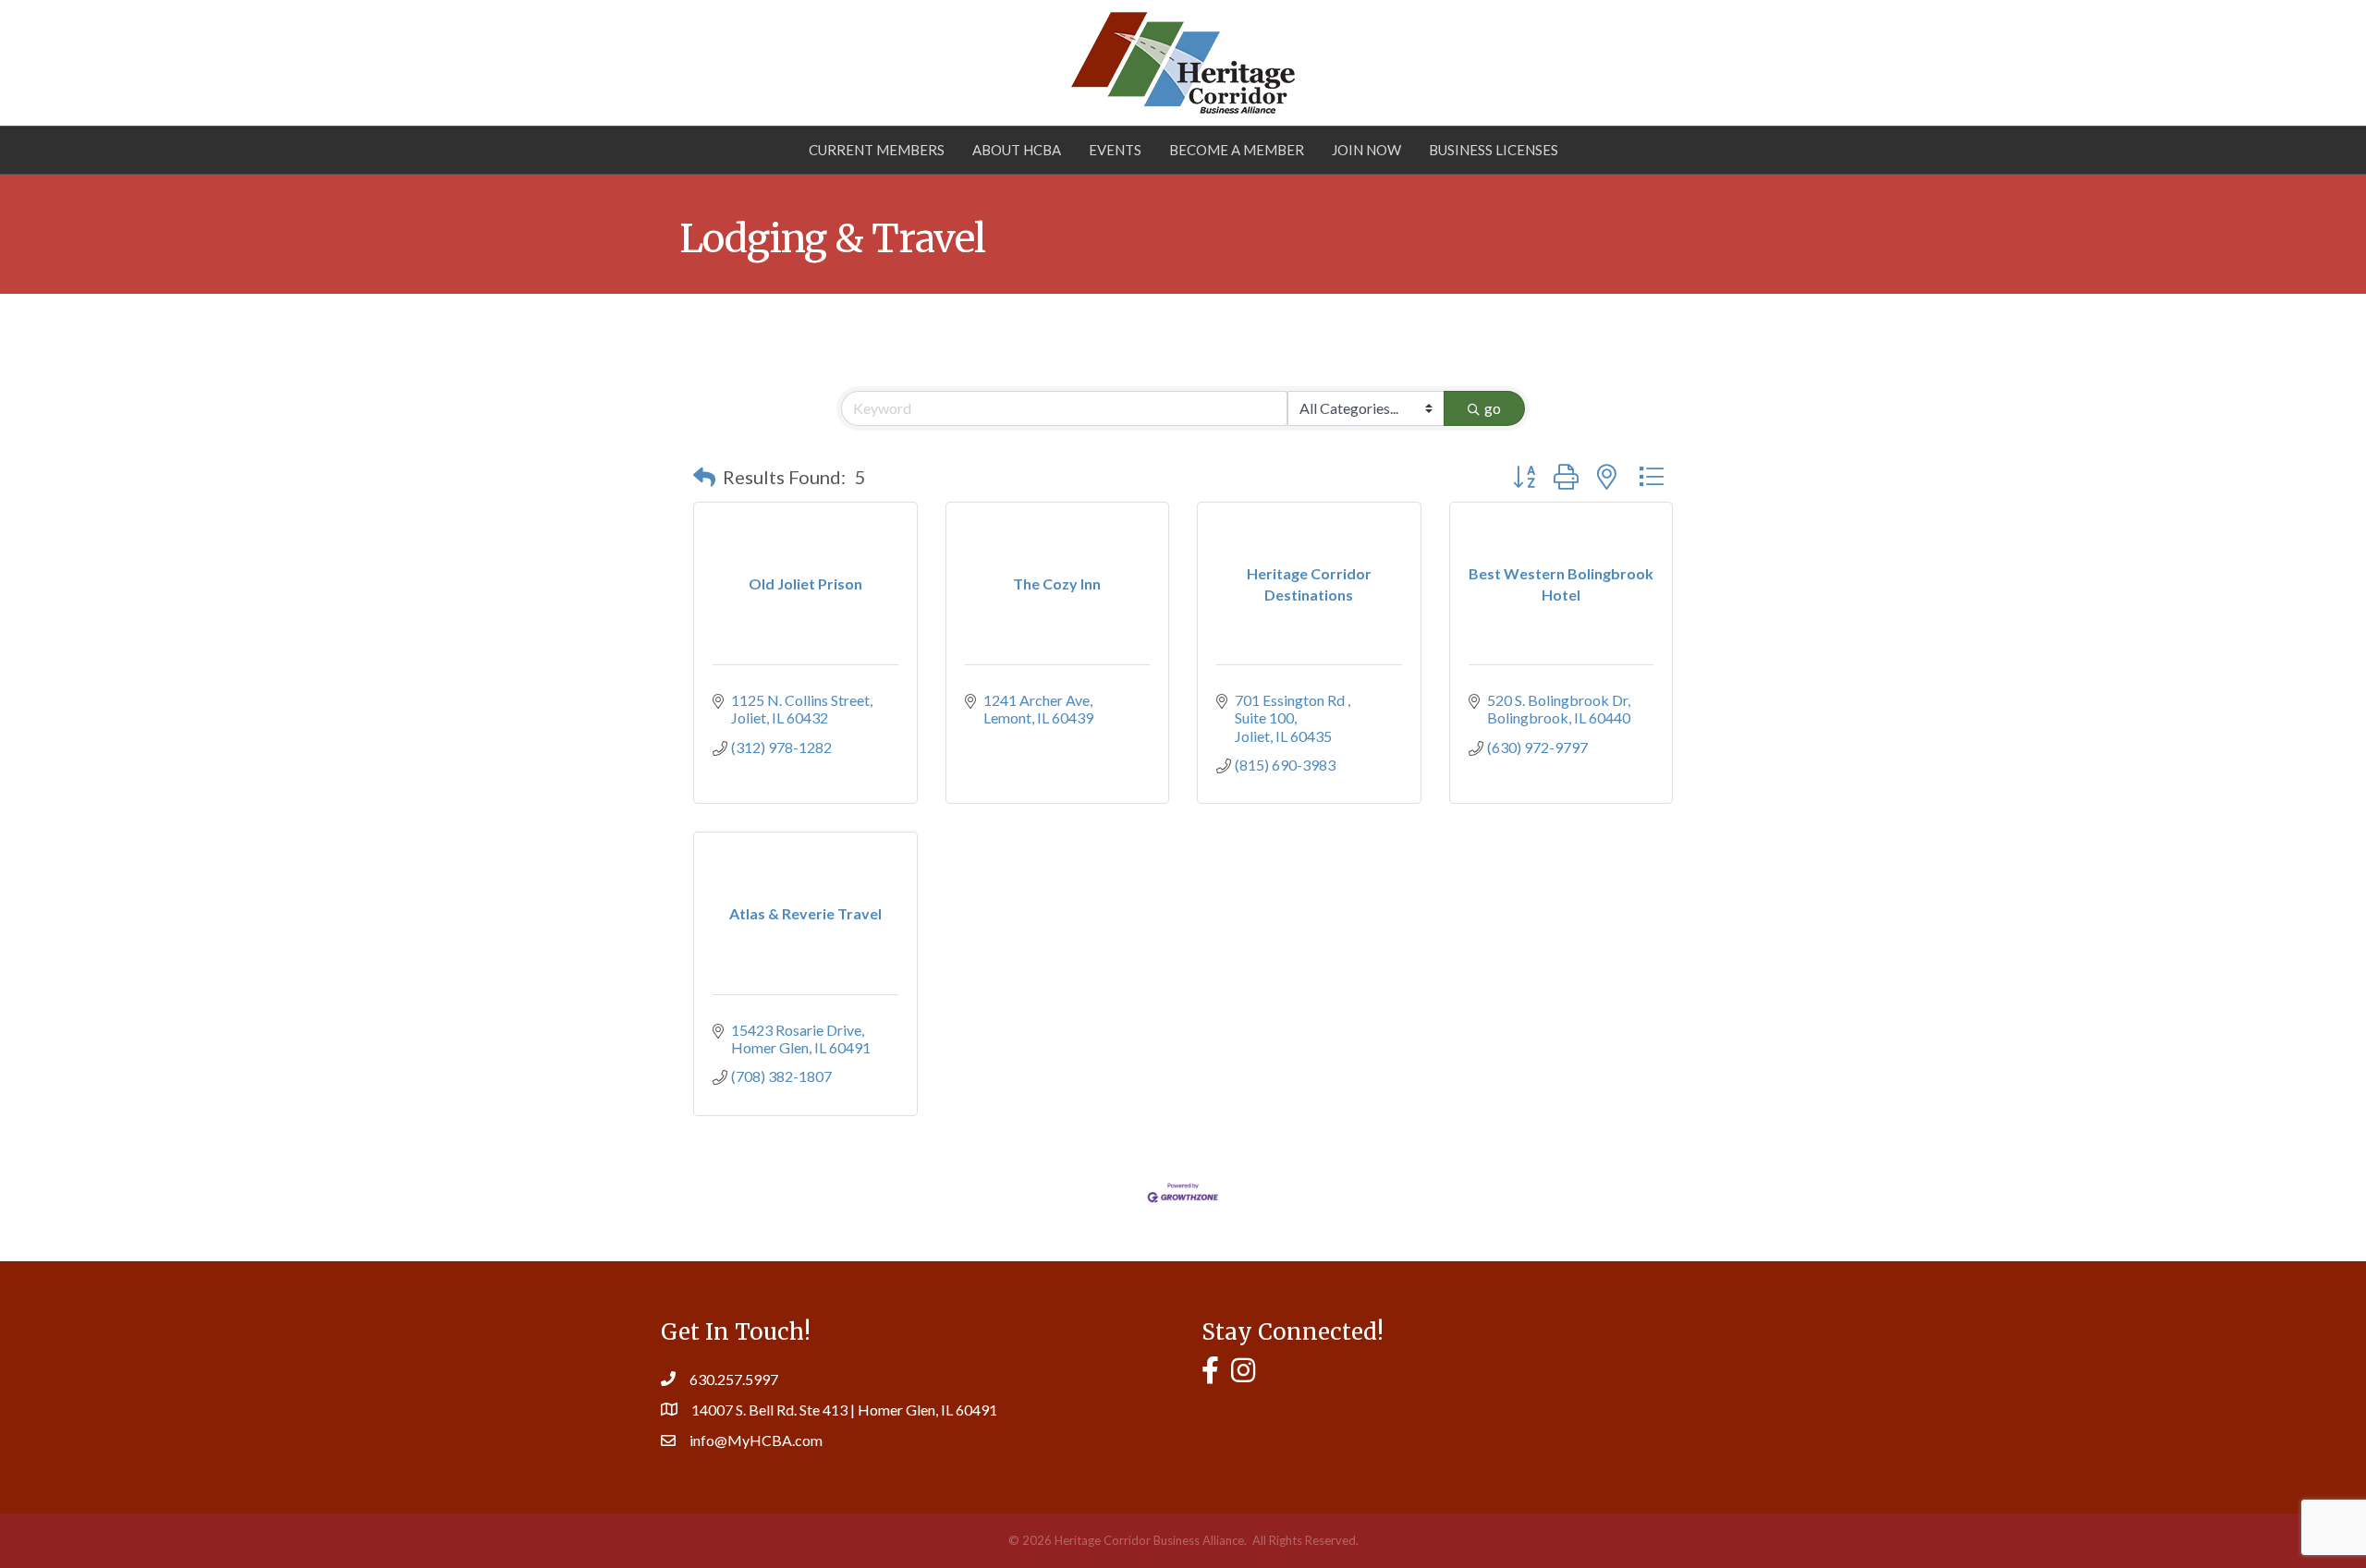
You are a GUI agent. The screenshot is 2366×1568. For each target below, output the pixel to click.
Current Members (877, 150)
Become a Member (1237, 150)
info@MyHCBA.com (756, 1440)
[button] (704, 477)
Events (1115, 150)
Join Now (1366, 150)
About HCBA (1017, 150)
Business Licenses (1494, 150)
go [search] (1493, 408)
